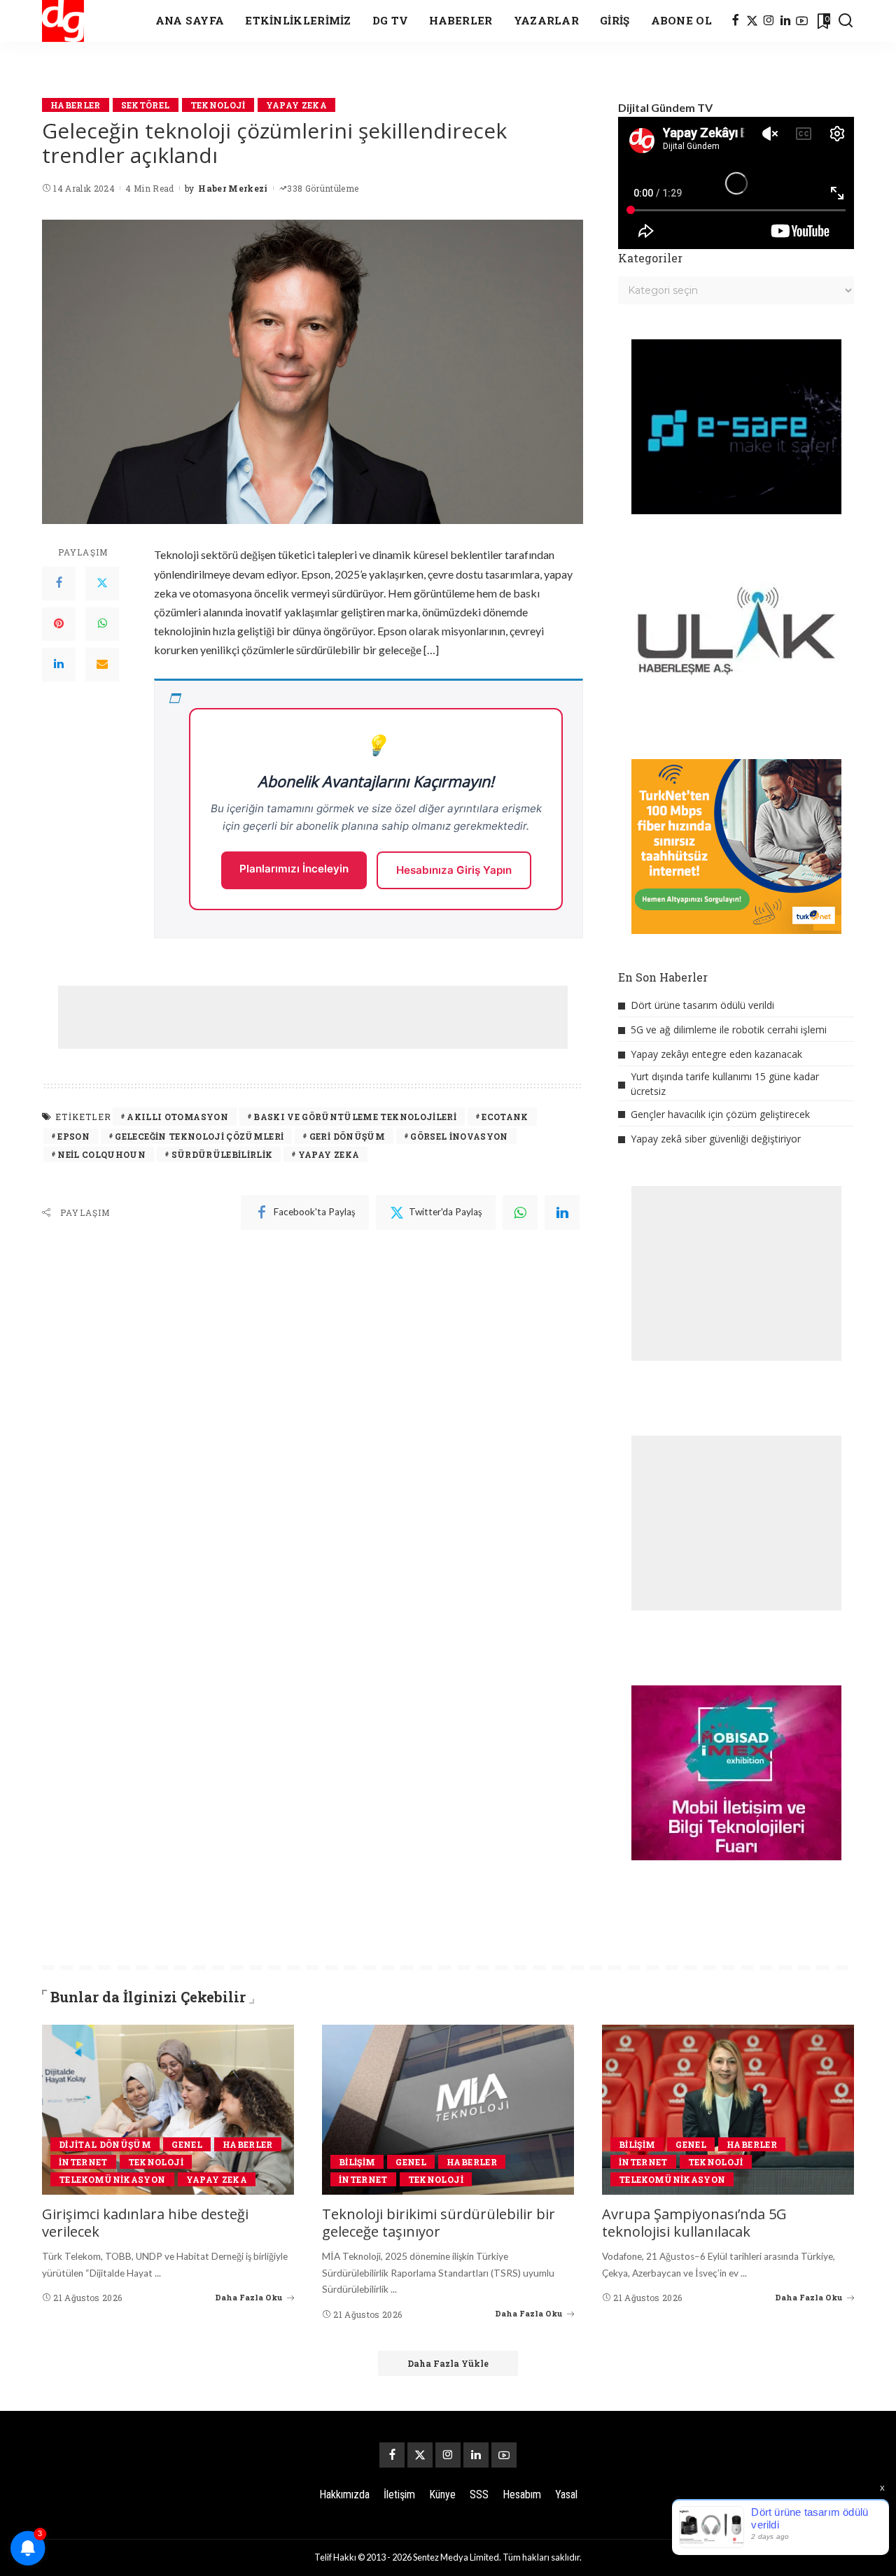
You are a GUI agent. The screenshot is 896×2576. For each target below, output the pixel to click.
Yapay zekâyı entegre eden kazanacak (716, 1054)
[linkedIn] (562, 1212)
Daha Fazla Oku (249, 2297)
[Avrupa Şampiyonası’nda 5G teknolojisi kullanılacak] (728, 2110)
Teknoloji (218, 105)
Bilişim (357, 2162)
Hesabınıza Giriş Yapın (454, 870)
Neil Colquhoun (101, 1154)
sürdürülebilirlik (222, 1154)
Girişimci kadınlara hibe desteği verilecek (145, 2223)
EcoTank (505, 1117)
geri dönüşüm (347, 1136)
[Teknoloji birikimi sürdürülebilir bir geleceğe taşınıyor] (448, 2110)
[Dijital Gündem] (63, 21)
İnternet (83, 2162)
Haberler (76, 105)
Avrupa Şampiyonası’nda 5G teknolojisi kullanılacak (694, 2223)
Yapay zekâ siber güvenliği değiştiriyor (716, 1139)
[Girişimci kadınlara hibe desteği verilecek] (168, 2110)
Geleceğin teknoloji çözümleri (199, 1136)
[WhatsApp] (102, 624)
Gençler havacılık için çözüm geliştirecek (720, 1114)
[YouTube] (802, 21)
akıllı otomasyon (177, 1117)
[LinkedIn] (785, 21)
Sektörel (146, 105)
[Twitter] (102, 583)
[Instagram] (769, 21)
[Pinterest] (59, 624)
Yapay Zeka (296, 105)
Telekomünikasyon (112, 2179)
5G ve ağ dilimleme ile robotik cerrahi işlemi (729, 1029)
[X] (752, 21)
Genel (187, 2144)
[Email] (102, 665)
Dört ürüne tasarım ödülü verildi (702, 1005)
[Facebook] (735, 21)
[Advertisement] (313, 1017)
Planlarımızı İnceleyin (294, 869)
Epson (73, 1136)
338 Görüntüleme (323, 188)
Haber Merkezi (233, 188)
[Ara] (846, 21)
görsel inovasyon (459, 1136)
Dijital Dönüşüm (105, 2144)
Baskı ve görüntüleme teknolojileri (355, 1117)
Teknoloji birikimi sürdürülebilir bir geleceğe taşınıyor (439, 2223)
